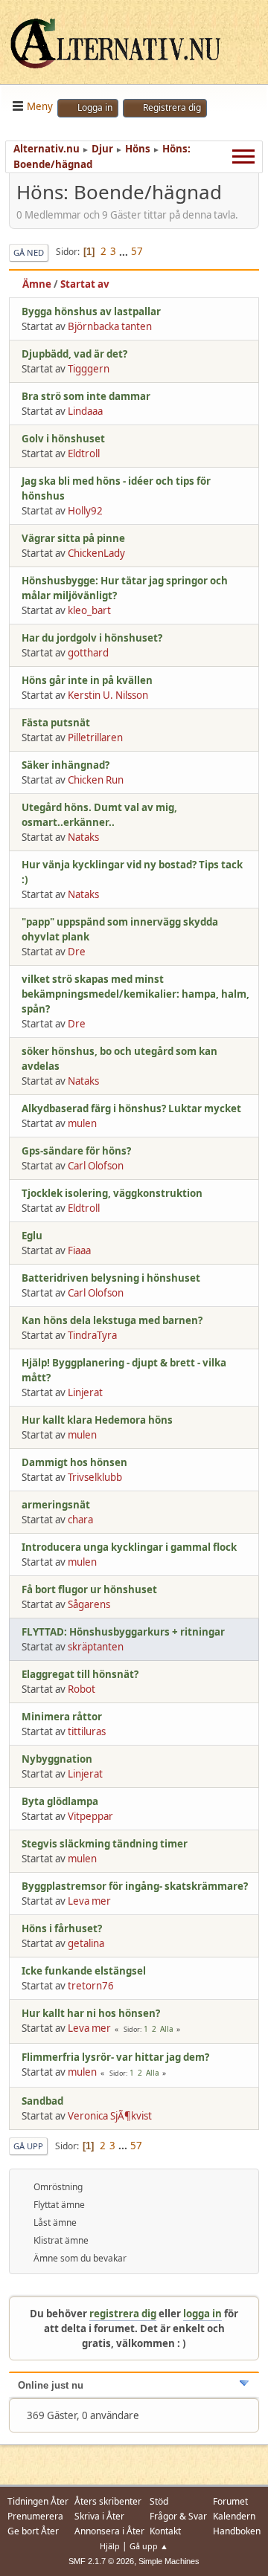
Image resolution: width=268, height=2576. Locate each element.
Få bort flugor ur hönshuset (89, 1589)
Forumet (230, 2501)
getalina (86, 1943)
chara (80, 1520)
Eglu (32, 1236)
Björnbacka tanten (110, 326)
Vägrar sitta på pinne (73, 538)
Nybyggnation (57, 1759)
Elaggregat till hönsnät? (80, 1674)
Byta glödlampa (60, 1801)
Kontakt (165, 2531)
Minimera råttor (62, 1717)
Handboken (237, 2531)
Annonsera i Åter (109, 2531)
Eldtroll (84, 453)
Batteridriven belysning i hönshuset (111, 1278)
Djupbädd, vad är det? (74, 354)
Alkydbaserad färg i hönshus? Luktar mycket (131, 1108)
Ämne (37, 284)
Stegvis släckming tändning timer (105, 1844)
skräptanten (96, 1647)
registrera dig (123, 2314)
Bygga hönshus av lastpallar (91, 311)
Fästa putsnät (56, 723)
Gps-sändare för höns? (76, 1151)
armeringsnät (56, 1505)
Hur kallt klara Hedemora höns (97, 1420)
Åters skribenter (108, 2501)
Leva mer (89, 1901)
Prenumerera (35, 2516)
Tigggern (89, 369)
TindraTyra (92, 1335)
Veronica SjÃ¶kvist (110, 2116)
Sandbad (42, 2101)
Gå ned (29, 252)
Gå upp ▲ (149, 2546)
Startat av (85, 284)
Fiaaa (79, 1250)
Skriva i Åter (99, 2516)
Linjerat (85, 1392)
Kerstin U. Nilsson (108, 695)
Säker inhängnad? (66, 765)
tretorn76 (91, 1986)
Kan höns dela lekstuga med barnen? (112, 1320)
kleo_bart (89, 610)
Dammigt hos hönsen (74, 1462)
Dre (77, 952)
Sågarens (89, 1604)
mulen (82, 1123)
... (125, 251)
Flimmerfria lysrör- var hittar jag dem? (115, 2057)
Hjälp (110, 2546)
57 (137, 251)
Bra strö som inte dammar (86, 396)
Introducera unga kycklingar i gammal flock (129, 1547)
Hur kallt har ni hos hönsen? (91, 2013)
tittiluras (87, 1731)
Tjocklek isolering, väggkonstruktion (112, 1193)
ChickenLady (96, 553)
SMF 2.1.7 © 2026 (101, 2561)
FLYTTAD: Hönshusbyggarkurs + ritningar (123, 1632)
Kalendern (234, 2516)
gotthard (88, 653)
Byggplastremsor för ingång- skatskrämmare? (135, 1886)
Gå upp (28, 2146)
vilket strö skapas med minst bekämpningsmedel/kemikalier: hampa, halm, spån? (135, 994)
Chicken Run (96, 780)
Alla (167, 2029)
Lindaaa (85, 411)
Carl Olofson (96, 1166)
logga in (202, 2314)
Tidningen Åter (38, 2501)
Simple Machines (169, 2561)
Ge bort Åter (33, 2531)
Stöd (159, 2501)
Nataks (83, 837)
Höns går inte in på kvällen (87, 680)
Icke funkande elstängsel (84, 1971)
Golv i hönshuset (63, 439)
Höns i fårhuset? (62, 1928)
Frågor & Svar (178, 2516)
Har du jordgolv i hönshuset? (92, 638)
